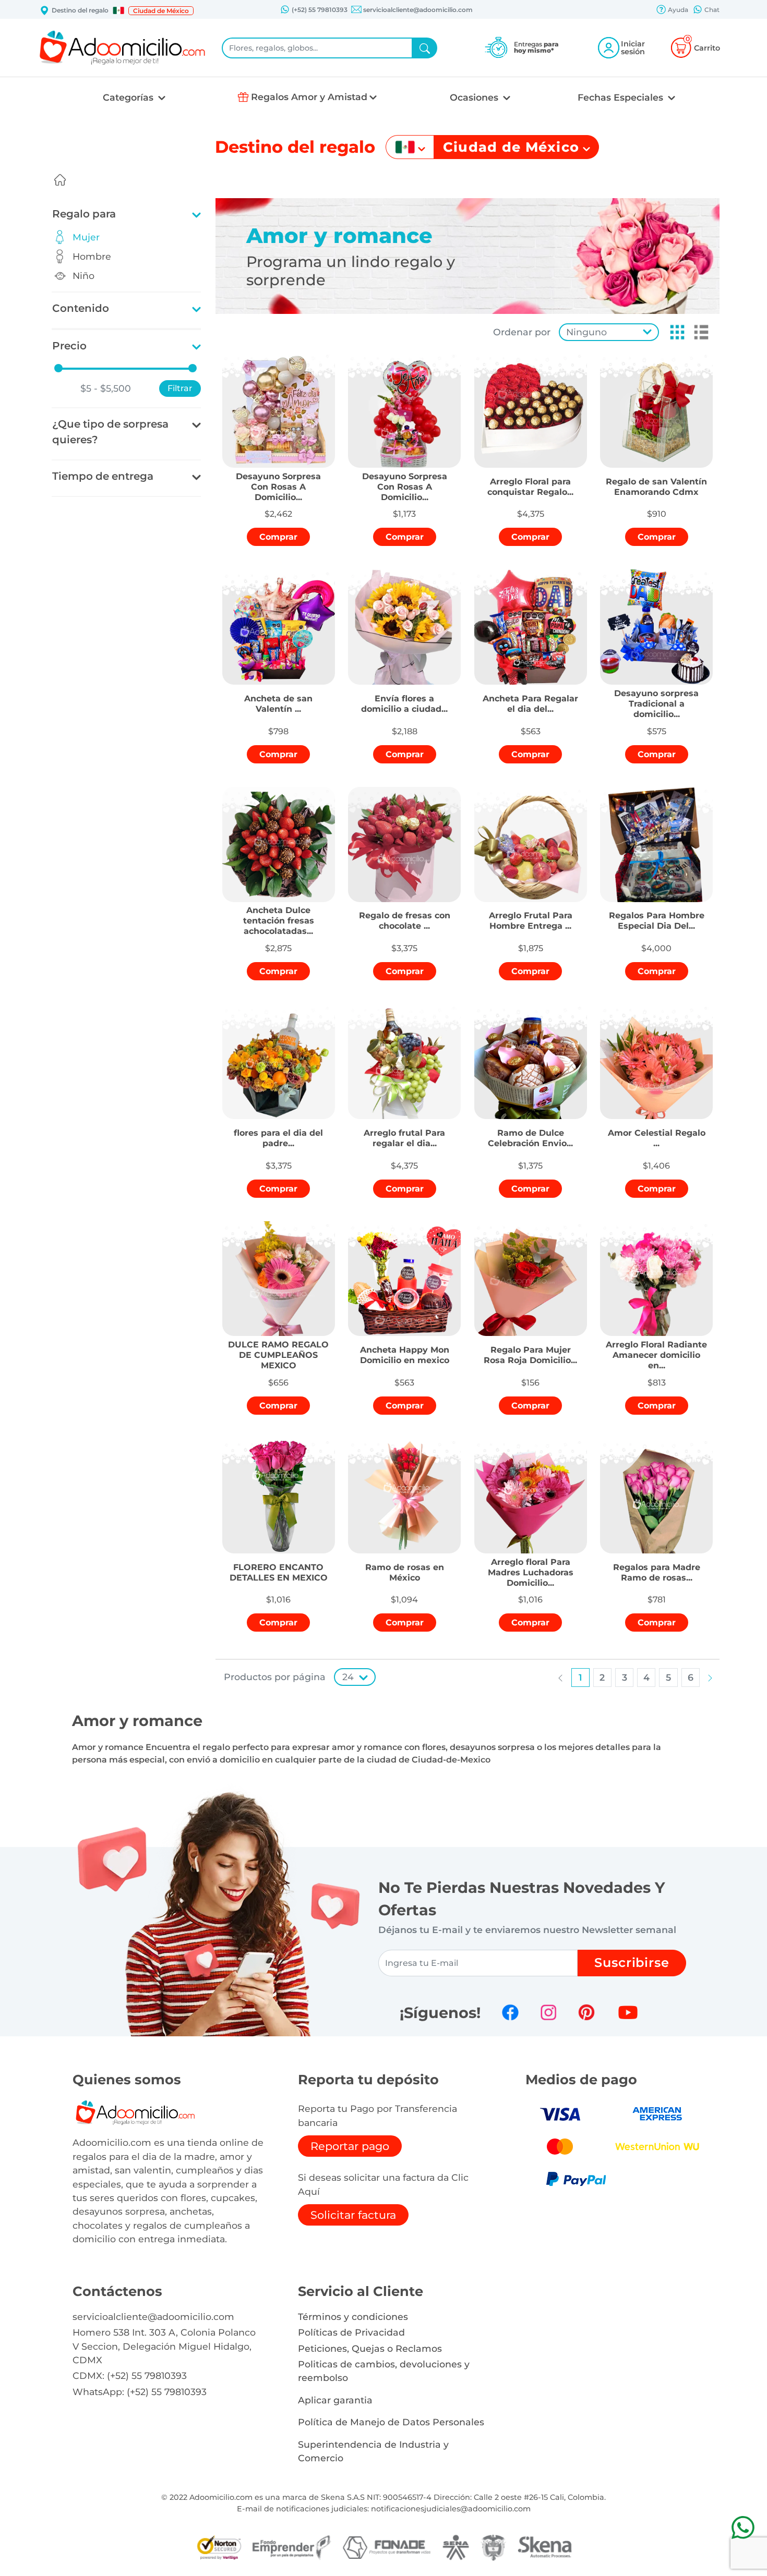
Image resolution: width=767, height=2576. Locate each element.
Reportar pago (350, 2146)
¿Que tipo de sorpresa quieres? (110, 432)
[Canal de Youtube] (628, 2012)
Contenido (81, 308)
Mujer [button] (86, 237)
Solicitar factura (353, 2215)
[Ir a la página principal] (60, 180)
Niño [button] (83, 276)
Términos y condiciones (353, 2317)
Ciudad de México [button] (161, 11)
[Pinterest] (586, 2012)
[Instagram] (548, 2012)
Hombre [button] (92, 256)
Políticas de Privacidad (351, 2332)
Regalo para (84, 214)
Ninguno (586, 332)
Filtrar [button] (180, 388)
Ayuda (677, 10)
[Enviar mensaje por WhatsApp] (743, 2527)
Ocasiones (475, 97)
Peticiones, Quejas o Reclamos (370, 2348)
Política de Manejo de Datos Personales (391, 2422)
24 (348, 1677)
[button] (118, 10)
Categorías (129, 97)
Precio (69, 346)
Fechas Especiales (622, 97)
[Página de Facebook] (510, 2012)
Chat (711, 10)
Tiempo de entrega (103, 476)
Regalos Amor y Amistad (309, 97)
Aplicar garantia (335, 2400)
